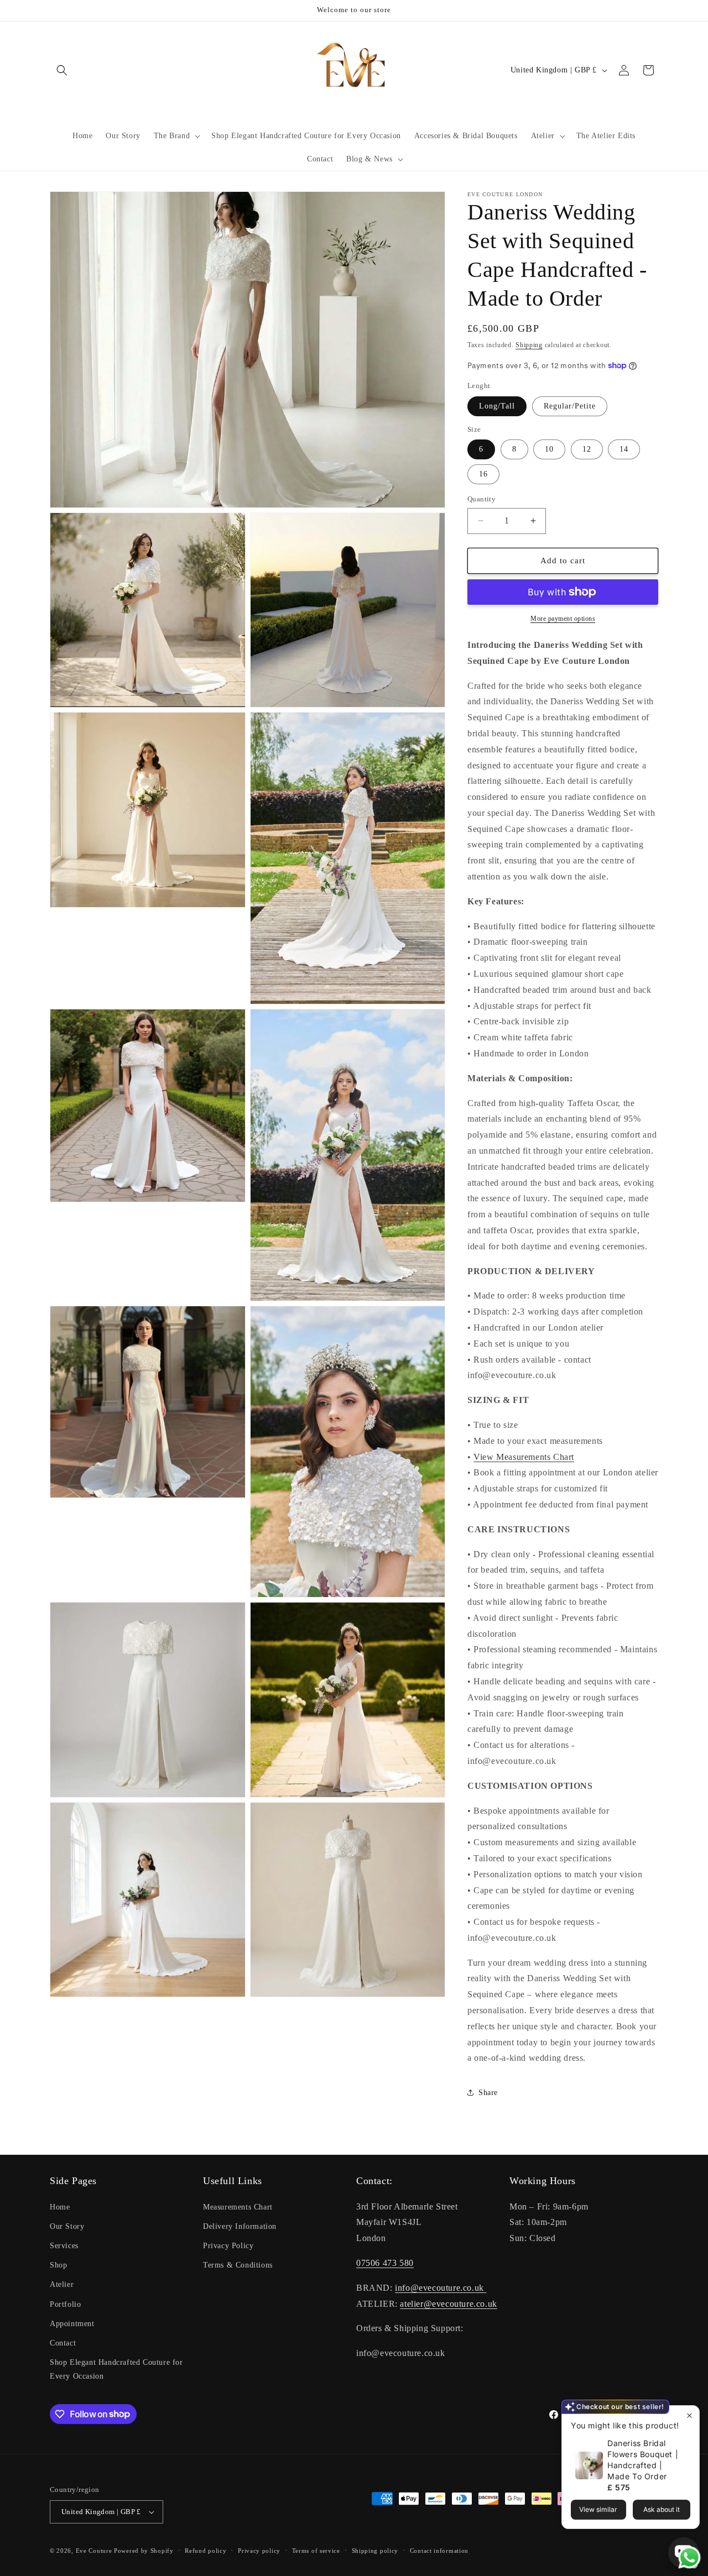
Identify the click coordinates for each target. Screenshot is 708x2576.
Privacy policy (259, 2551)
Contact (63, 2343)
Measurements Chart (238, 2207)
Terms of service (316, 2551)
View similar (598, 2509)
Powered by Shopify (144, 2551)
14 (624, 449)
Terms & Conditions (238, 2265)
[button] (62, 70)
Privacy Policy (228, 2246)
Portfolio (65, 2304)
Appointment (72, 2324)
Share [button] (488, 2093)
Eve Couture (95, 2551)
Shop (58, 2265)
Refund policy (205, 2551)
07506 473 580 (385, 2263)
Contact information (439, 2551)
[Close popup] (689, 2415)
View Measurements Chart (524, 1457)
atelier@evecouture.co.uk (448, 2304)
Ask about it (662, 2509)
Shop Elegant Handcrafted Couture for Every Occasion (116, 2369)
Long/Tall (497, 406)
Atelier (62, 2284)
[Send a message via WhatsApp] (689, 2557)
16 (483, 474)
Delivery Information (240, 2226)
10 (549, 449)
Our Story (67, 2226)
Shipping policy (375, 2551)
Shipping (529, 345)
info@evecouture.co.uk (441, 2288)
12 (587, 449)
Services (64, 2246)
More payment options (563, 619)
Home (60, 2207)
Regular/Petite (570, 406)
